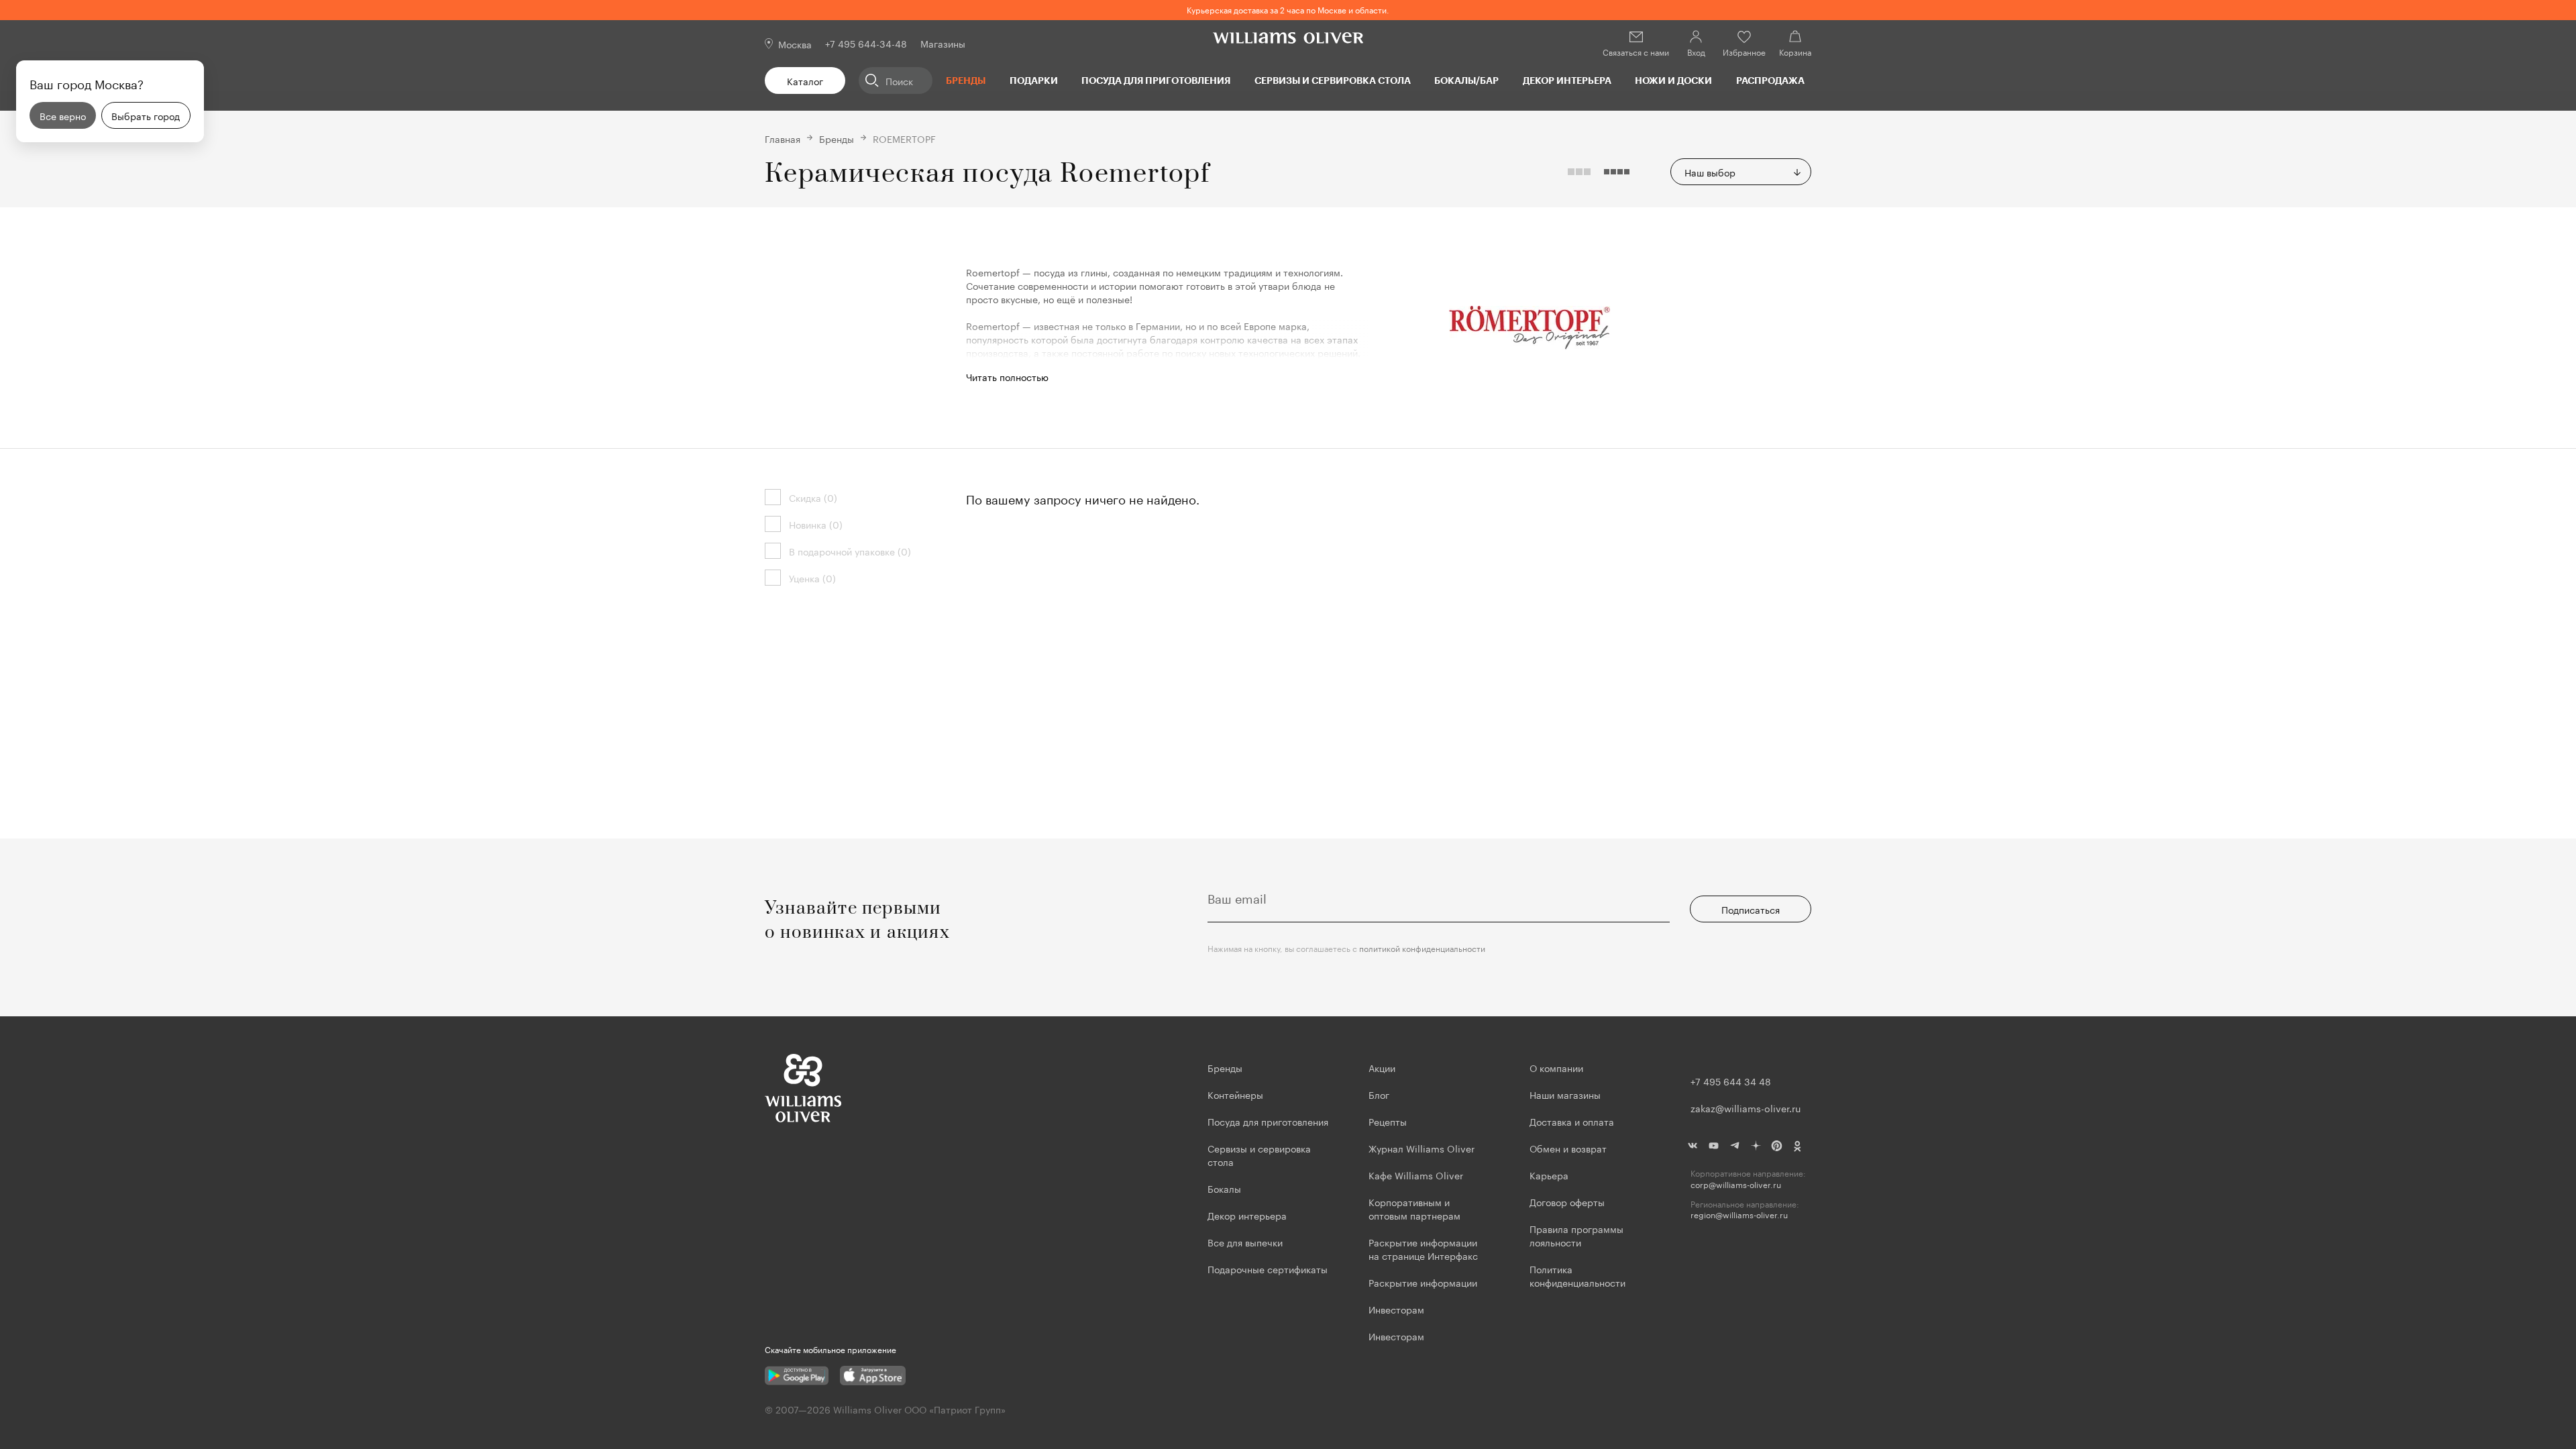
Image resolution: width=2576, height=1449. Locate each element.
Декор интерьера (1567, 80)
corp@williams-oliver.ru (1736, 1184)
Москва (795, 44)
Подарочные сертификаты (1268, 1269)
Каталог (805, 80)
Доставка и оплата (1572, 1121)
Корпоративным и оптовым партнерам (1414, 1208)
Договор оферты (1567, 1201)
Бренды (966, 80)
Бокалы (1224, 1188)
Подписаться (1751, 909)
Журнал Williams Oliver (1421, 1148)
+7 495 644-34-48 (866, 43)
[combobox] (1741, 172)
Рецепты (1388, 1121)
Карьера (1549, 1175)
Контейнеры (1235, 1094)
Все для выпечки (1245, 1242)
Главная (783, 138)
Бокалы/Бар (1466, 80)
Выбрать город (146, 115)
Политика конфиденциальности (1577, 1275)
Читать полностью (1007, 376)
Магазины (943, 43)
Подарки (1034, 80)
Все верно (63, 115)
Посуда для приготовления (1156, 80)
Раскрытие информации (1423, 1282)
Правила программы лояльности (1576, 1235)
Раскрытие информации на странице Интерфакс (1423, 1248)
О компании (1556, 1067)
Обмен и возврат (1568, 1148)
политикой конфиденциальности (1422, 948)
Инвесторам (1398, 1309)
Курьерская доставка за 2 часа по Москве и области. (1288, 9)
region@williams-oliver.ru (1739, 1215)
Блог (1379, 1094)
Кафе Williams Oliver (1416, 1175)
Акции (1382, 1067)
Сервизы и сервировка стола (1333, 80)
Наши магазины (1565, 1094)
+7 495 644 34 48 (1731, 1081)
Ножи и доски (1673, 80)
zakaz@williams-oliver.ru (1746, 1108)
